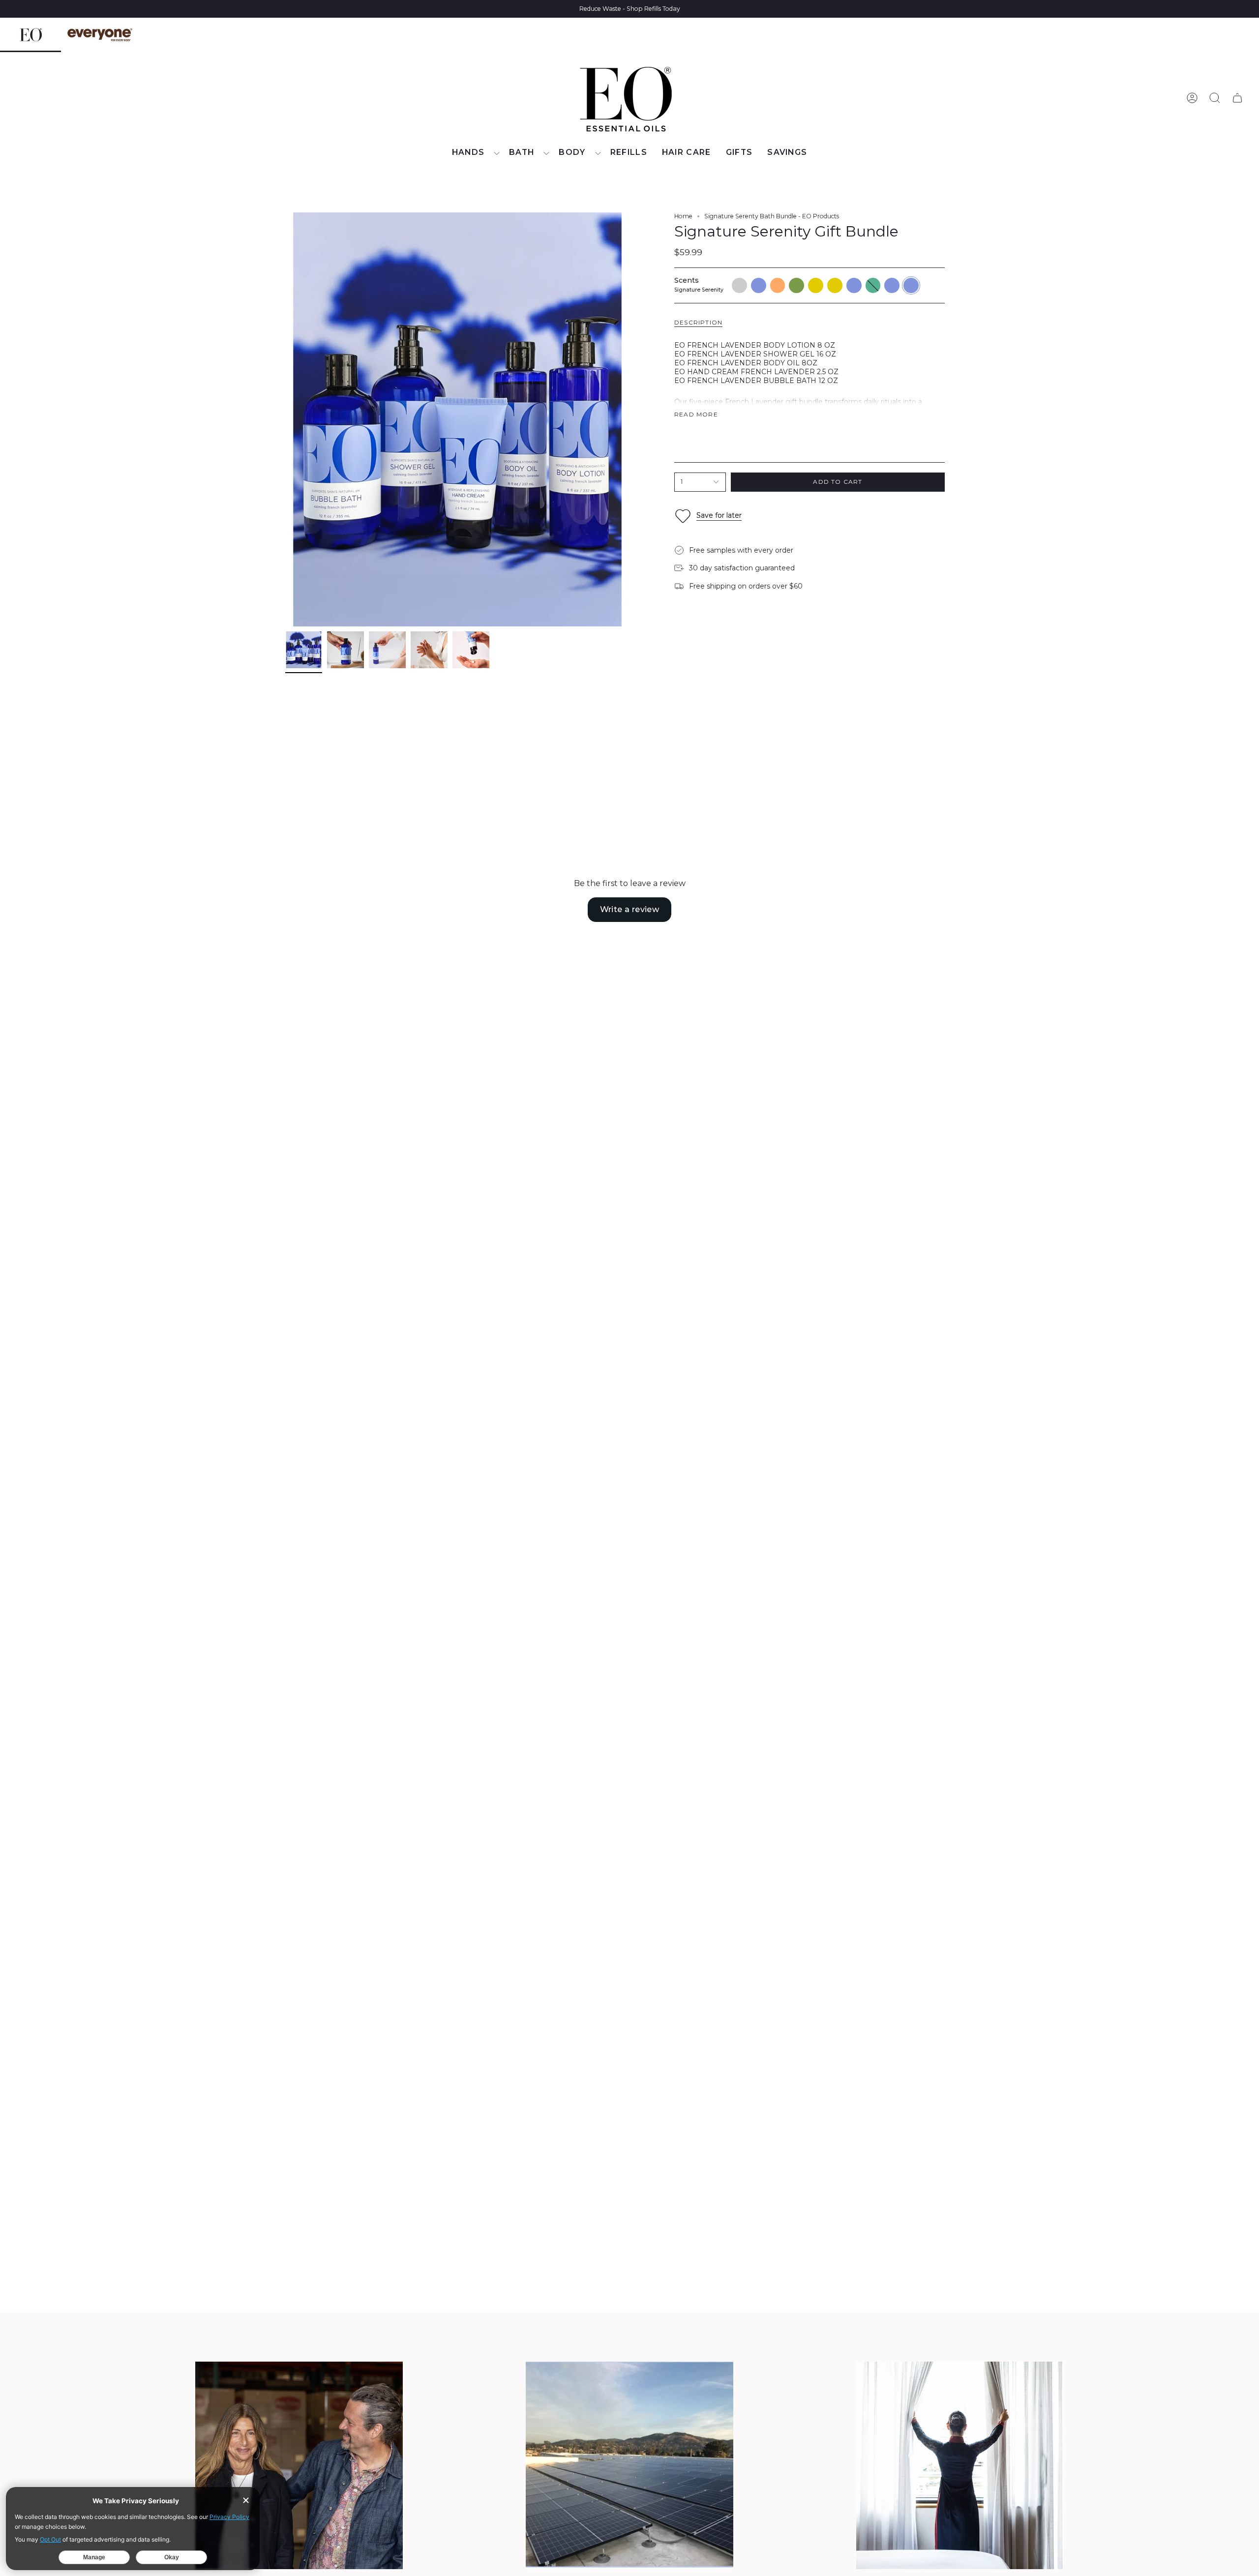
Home (683, 216)
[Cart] (1237, 98)
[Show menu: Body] (598, 153)
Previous (285, 419)
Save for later (719, 515)
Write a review (630, 909)
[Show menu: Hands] (497, 153)
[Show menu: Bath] (546, 153)
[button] (473, 153)
